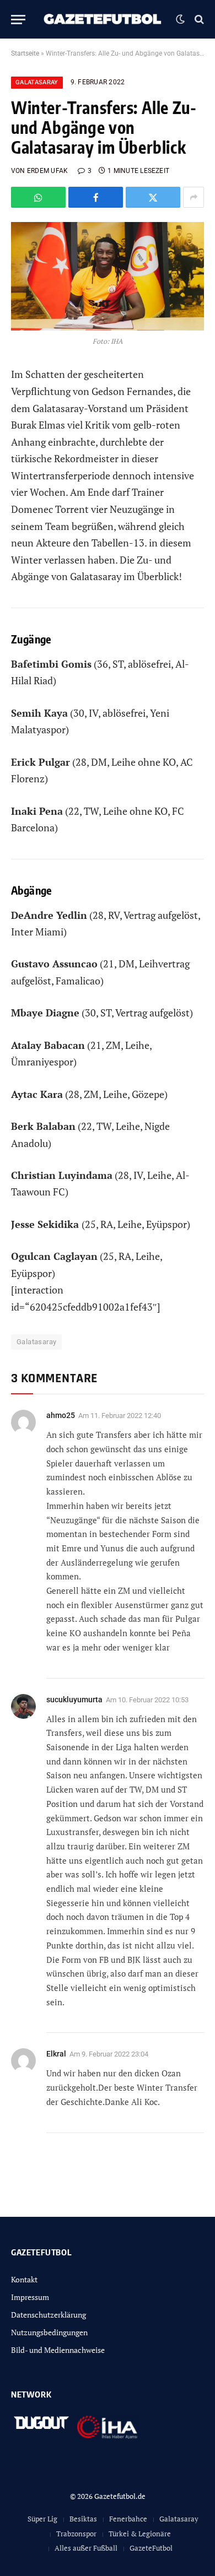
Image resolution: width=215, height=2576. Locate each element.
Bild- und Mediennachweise (58, 2350)
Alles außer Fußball (86, 2548)
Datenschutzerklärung (49, 2315)
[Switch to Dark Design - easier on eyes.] (180, 19)
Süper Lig (42, 2519)
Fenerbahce (128, 2519)
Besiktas (83, 2519)
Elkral (56, 2054)
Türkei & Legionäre (140, 2534)
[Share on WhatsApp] (38, 197)
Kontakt (24, 2279)
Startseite (25, 53)
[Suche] (198, 20)
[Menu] (18, 20)
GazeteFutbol (151, 2548)
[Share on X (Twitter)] (153, 197)
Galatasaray (37, 82)
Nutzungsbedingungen (49, 2332)
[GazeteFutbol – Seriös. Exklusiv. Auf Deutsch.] (103, 19)
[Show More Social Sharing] (193, 197)
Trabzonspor (76, 2534)
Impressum (30, 2297)
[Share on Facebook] (96, 197)
